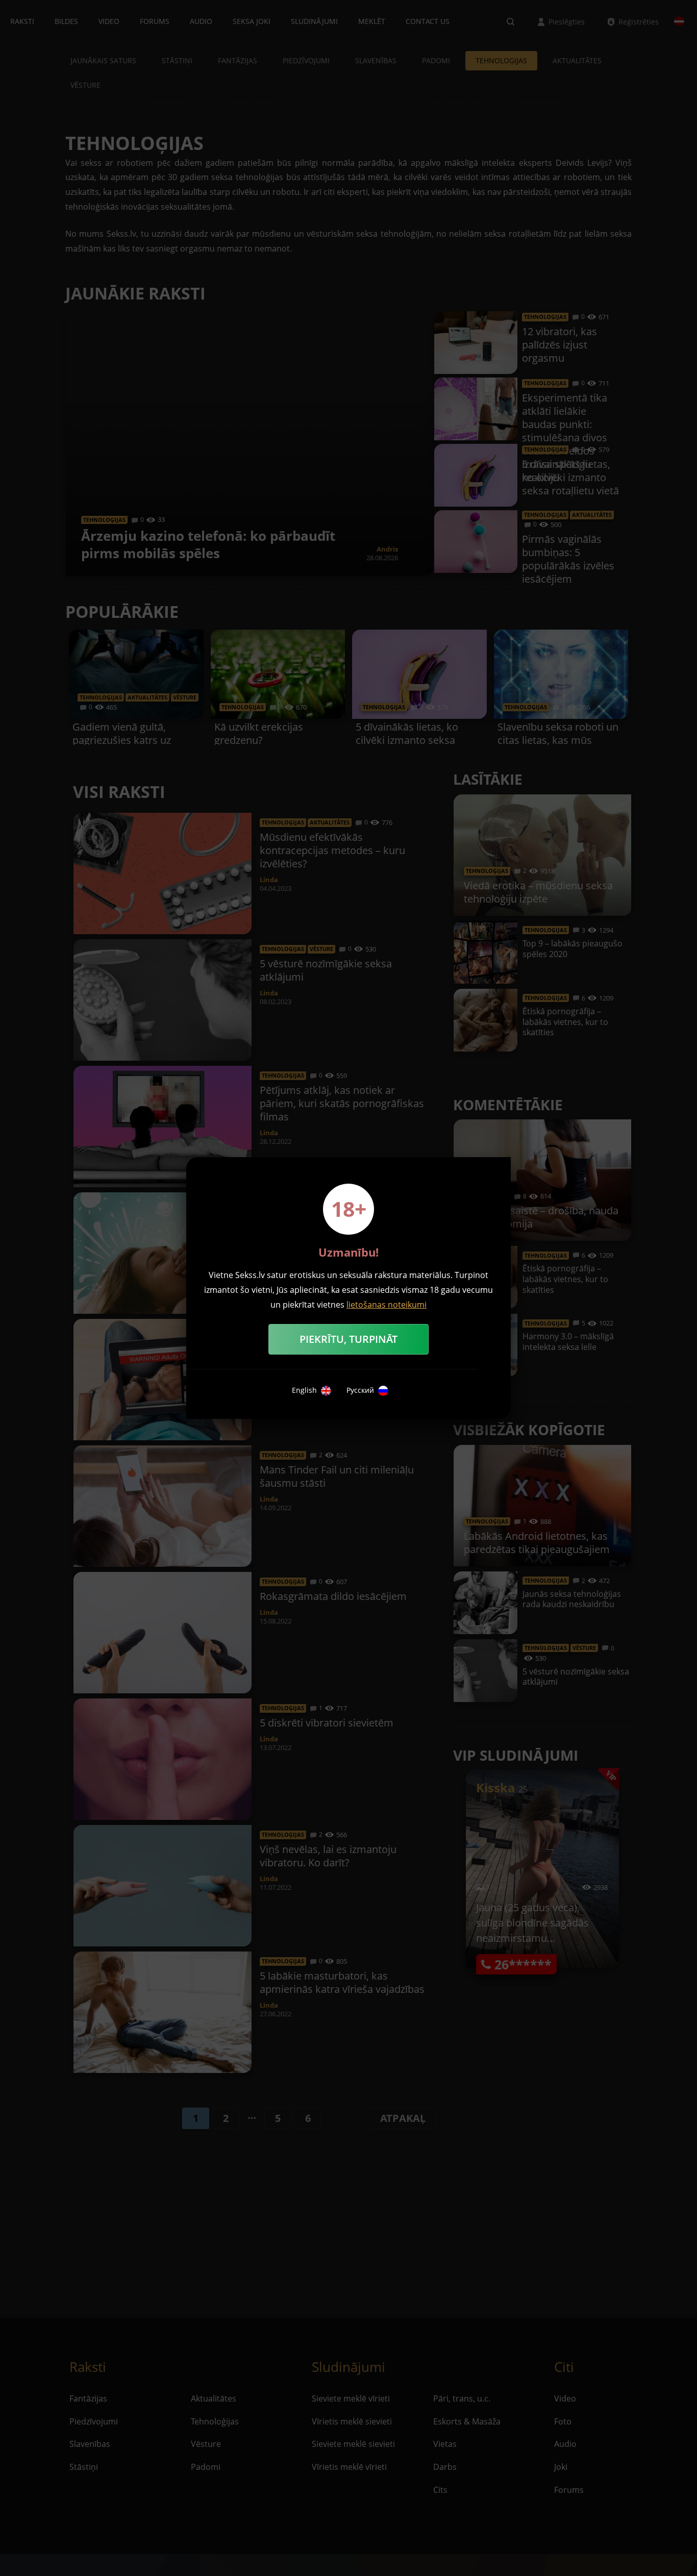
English (304, 1390)
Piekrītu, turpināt (348, 1339)
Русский (360, 1390)
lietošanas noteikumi (387, 1305)
